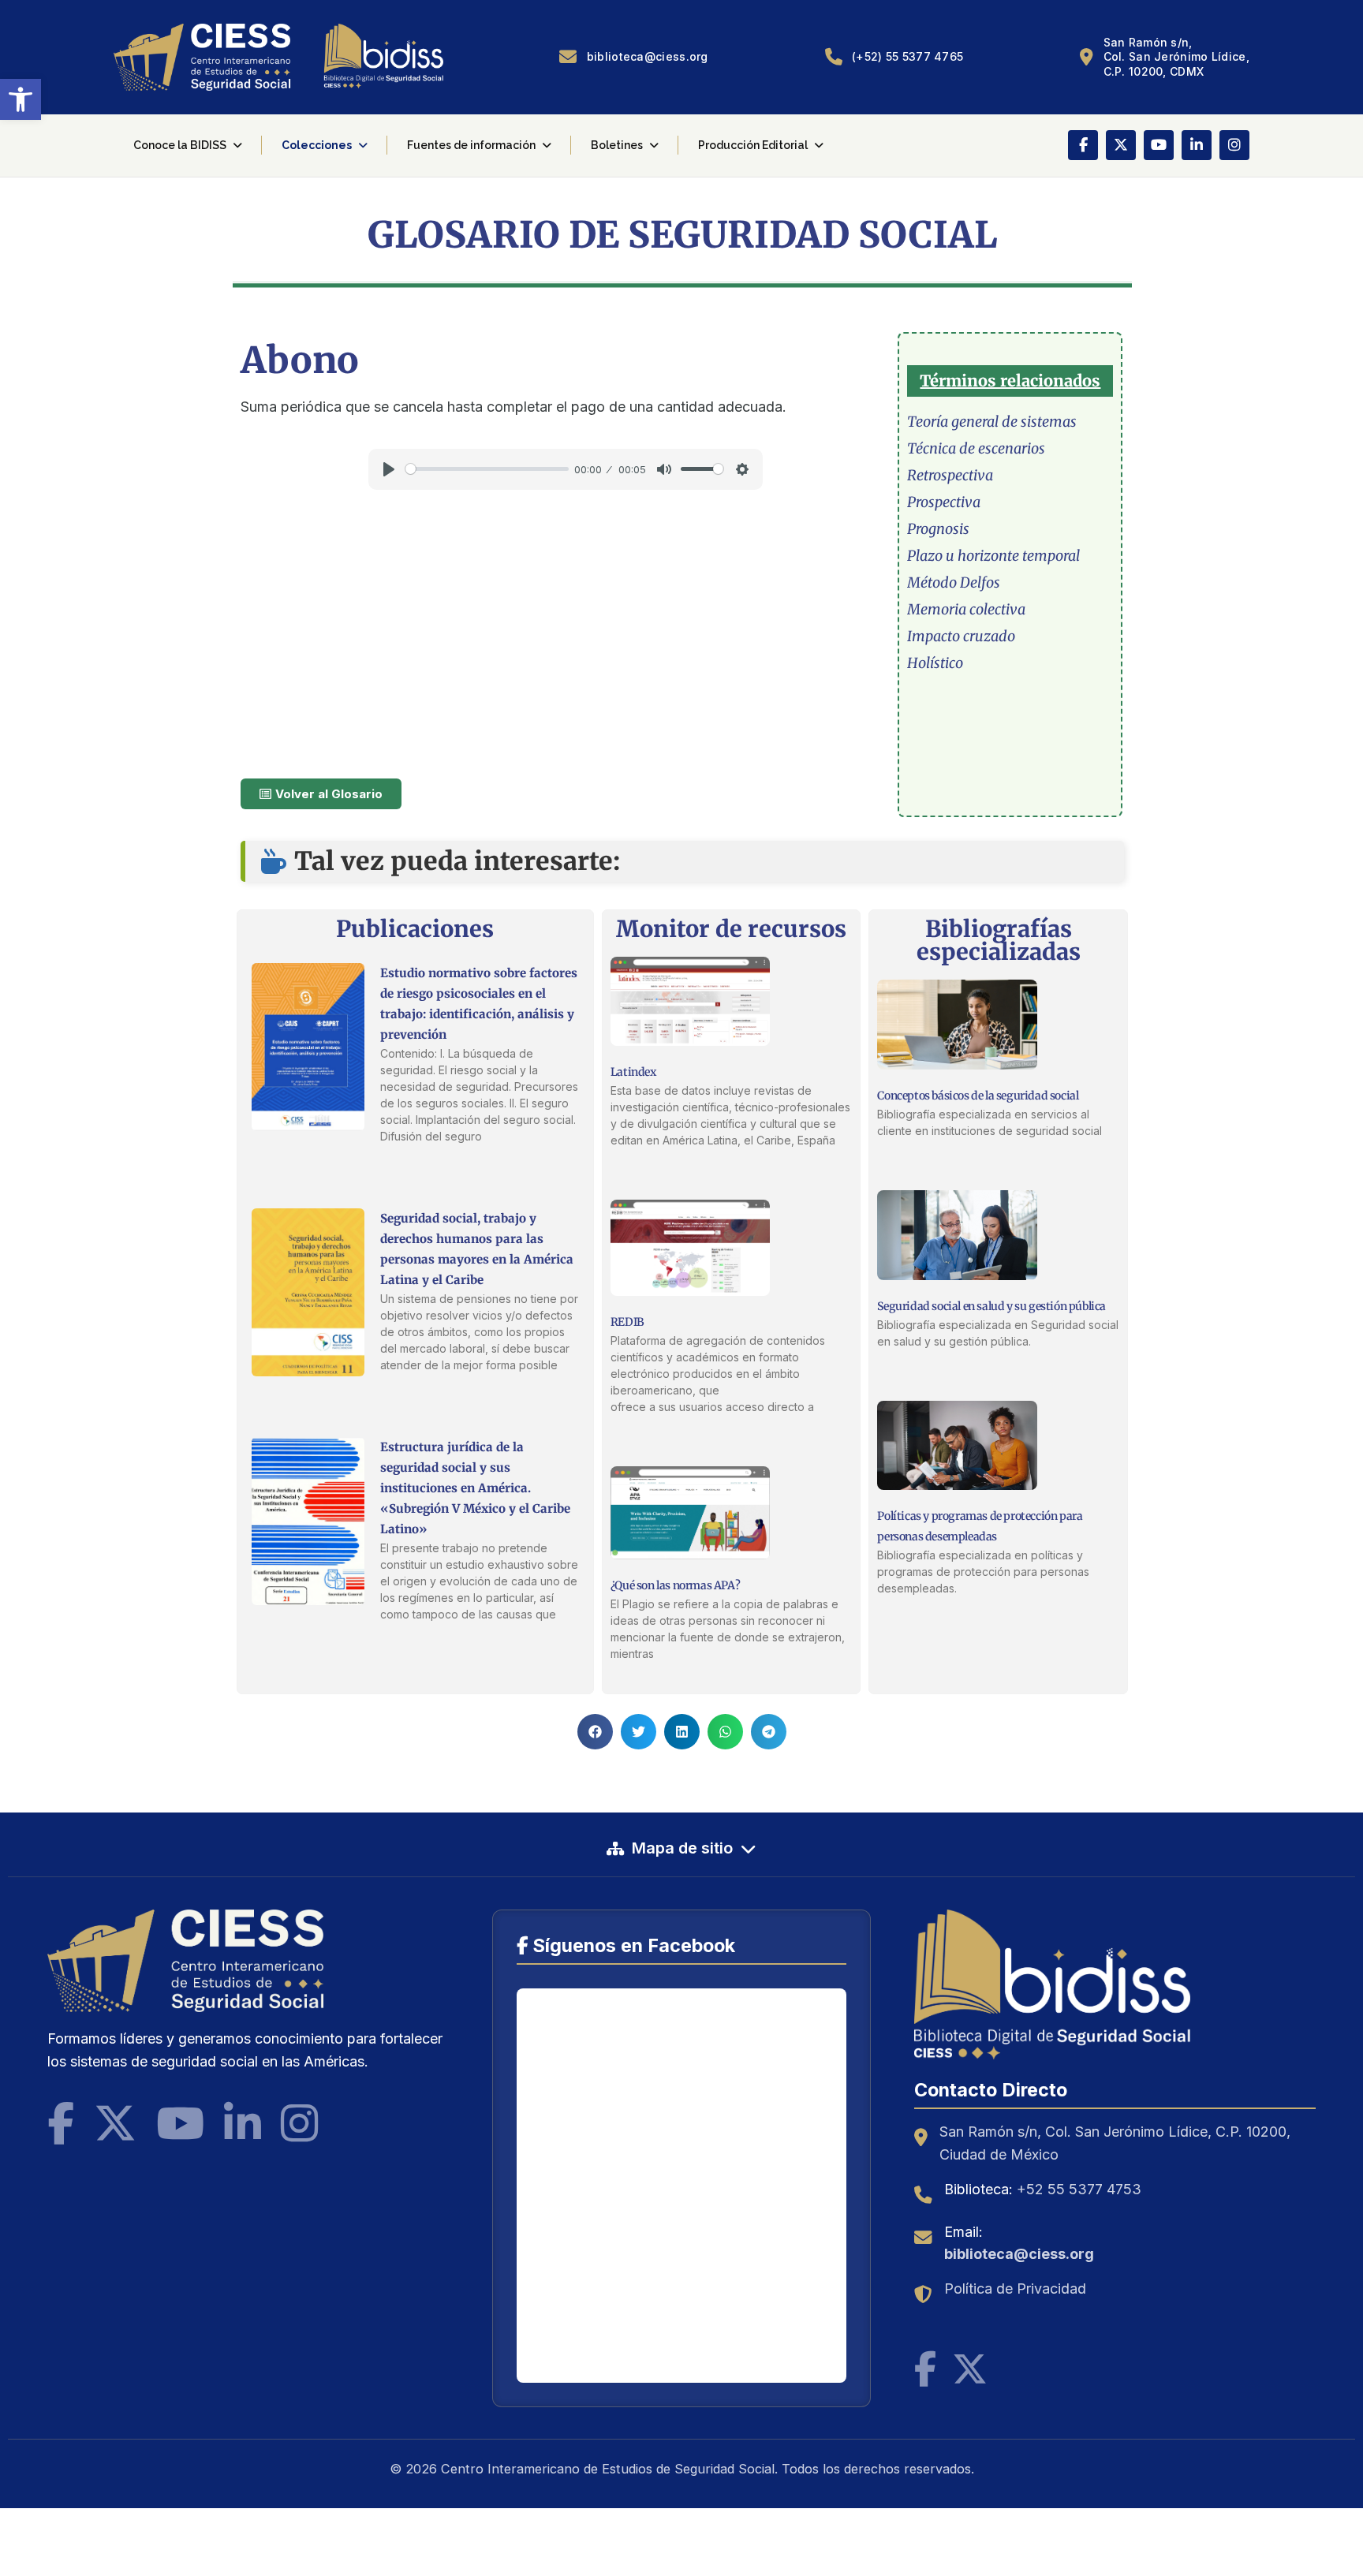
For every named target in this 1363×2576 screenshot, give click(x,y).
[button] (595, 1732)
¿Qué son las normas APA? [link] (675, 1585)
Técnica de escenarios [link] (976, 448)
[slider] (487, 469)
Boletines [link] (617, 145)
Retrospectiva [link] (950, 475)
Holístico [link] (935, 663)
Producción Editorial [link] (753, 145)
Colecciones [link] (317, 145)
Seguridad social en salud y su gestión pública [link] (991, 1306)
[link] (21, 99)
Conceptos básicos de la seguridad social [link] (978, 1096)
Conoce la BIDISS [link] (180, 145)
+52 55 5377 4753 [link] (1079, 2189)
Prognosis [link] (938, 529)
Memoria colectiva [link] (966, 609)
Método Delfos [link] (954, 582)
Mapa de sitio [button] (682, 1848)
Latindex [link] (633, 1072)
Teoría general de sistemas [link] (992, 422)
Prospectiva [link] (944, 502)
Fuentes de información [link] (471, 145)
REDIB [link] (627, 1322)
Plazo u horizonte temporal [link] (993, 556)
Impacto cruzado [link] (961, 636)
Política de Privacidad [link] (1015, 2289)
